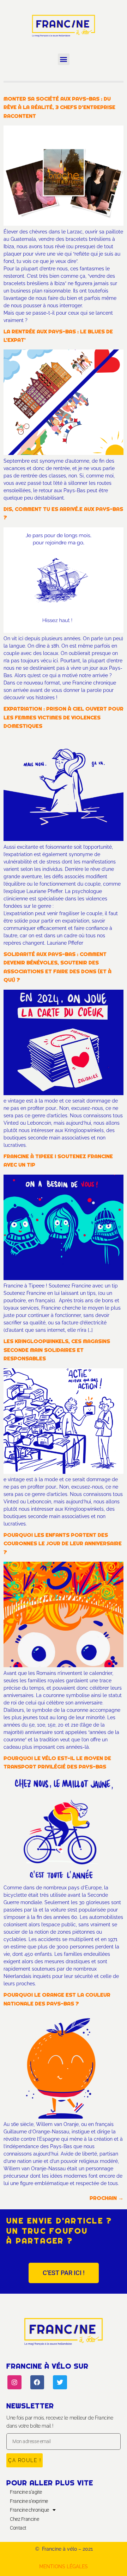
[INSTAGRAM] (14, 2382)
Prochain (107, 2198)
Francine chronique (29, 2510)
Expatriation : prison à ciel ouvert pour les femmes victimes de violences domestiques (64, 717)
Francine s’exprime (29, 2501)
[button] (64, 59)
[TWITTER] (60, 2382)
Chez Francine (24, 2519)
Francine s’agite (26, 2492)
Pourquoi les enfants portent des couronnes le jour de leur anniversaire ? (63, 1543)
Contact (18, 2528)
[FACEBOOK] (37, 2382)
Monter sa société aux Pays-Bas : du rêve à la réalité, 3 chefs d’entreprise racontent (59, 107)
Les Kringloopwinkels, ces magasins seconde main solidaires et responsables (57, 1350)
